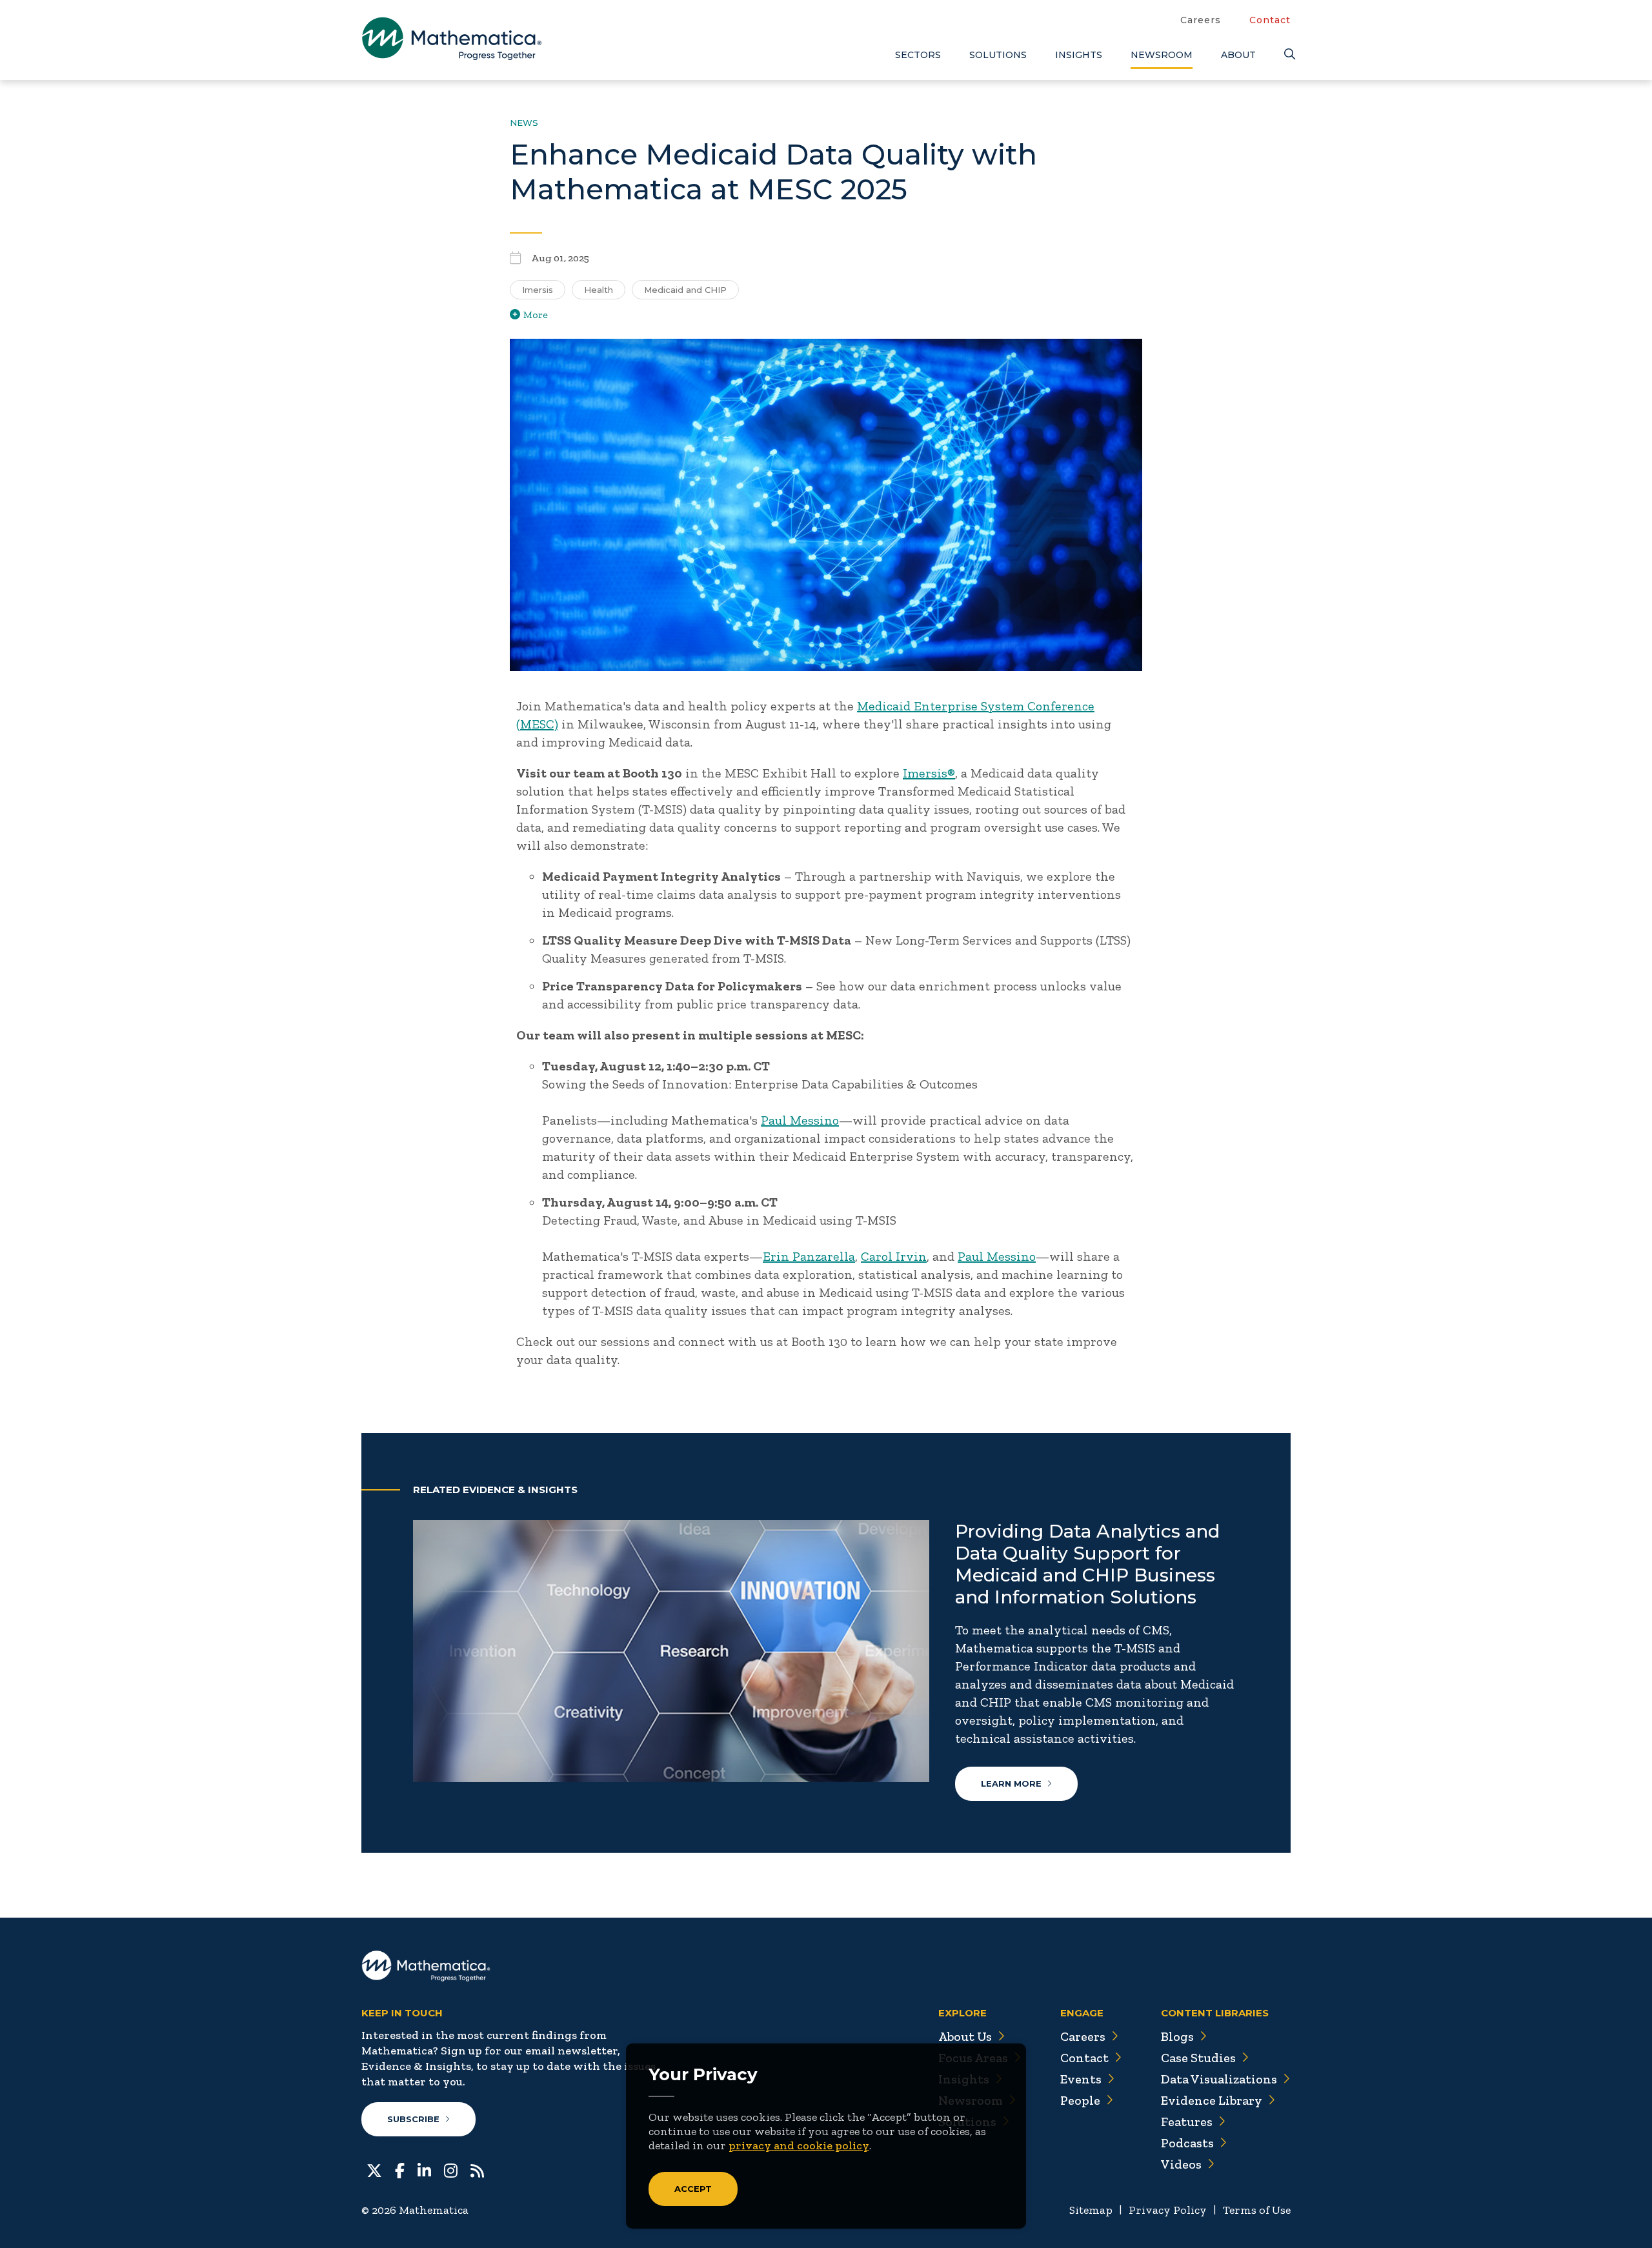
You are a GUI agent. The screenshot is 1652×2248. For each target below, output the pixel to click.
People (1080, 2100)
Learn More (1011, 1783)
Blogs (1177, 2036)
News (524, 123)
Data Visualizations (1219, 2079)
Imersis (538, 290)
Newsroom (1162, 55)
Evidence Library (1212, 2100)
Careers (1201, 20)
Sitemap (1091, 2210)
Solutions (998, 55)
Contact (1270, 20)
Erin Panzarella (809, 1256)
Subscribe (413, 2119)
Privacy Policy (1168, 2210)
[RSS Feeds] (477, 2170)
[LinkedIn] (424, 2170)
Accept (693, 2189)
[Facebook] (400, 2170)
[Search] (1287, 55)
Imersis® (929, 773)
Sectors (918, 55)
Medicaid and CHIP (685, 290)
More (536, 315)
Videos (1181, 2164)
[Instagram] (451, 2170)
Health (599, 290)
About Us (965, 2036)
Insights (1079, 55)
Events (1081, 2079)
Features (1187, 2122)
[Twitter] (374, 2170)
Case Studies (1198, 2058)
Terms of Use (1257, 2210)
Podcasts (1187, 2143)
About (1238, 55)
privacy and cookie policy (799, 2145)
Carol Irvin (894, 1256)
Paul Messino (800, 1120)
